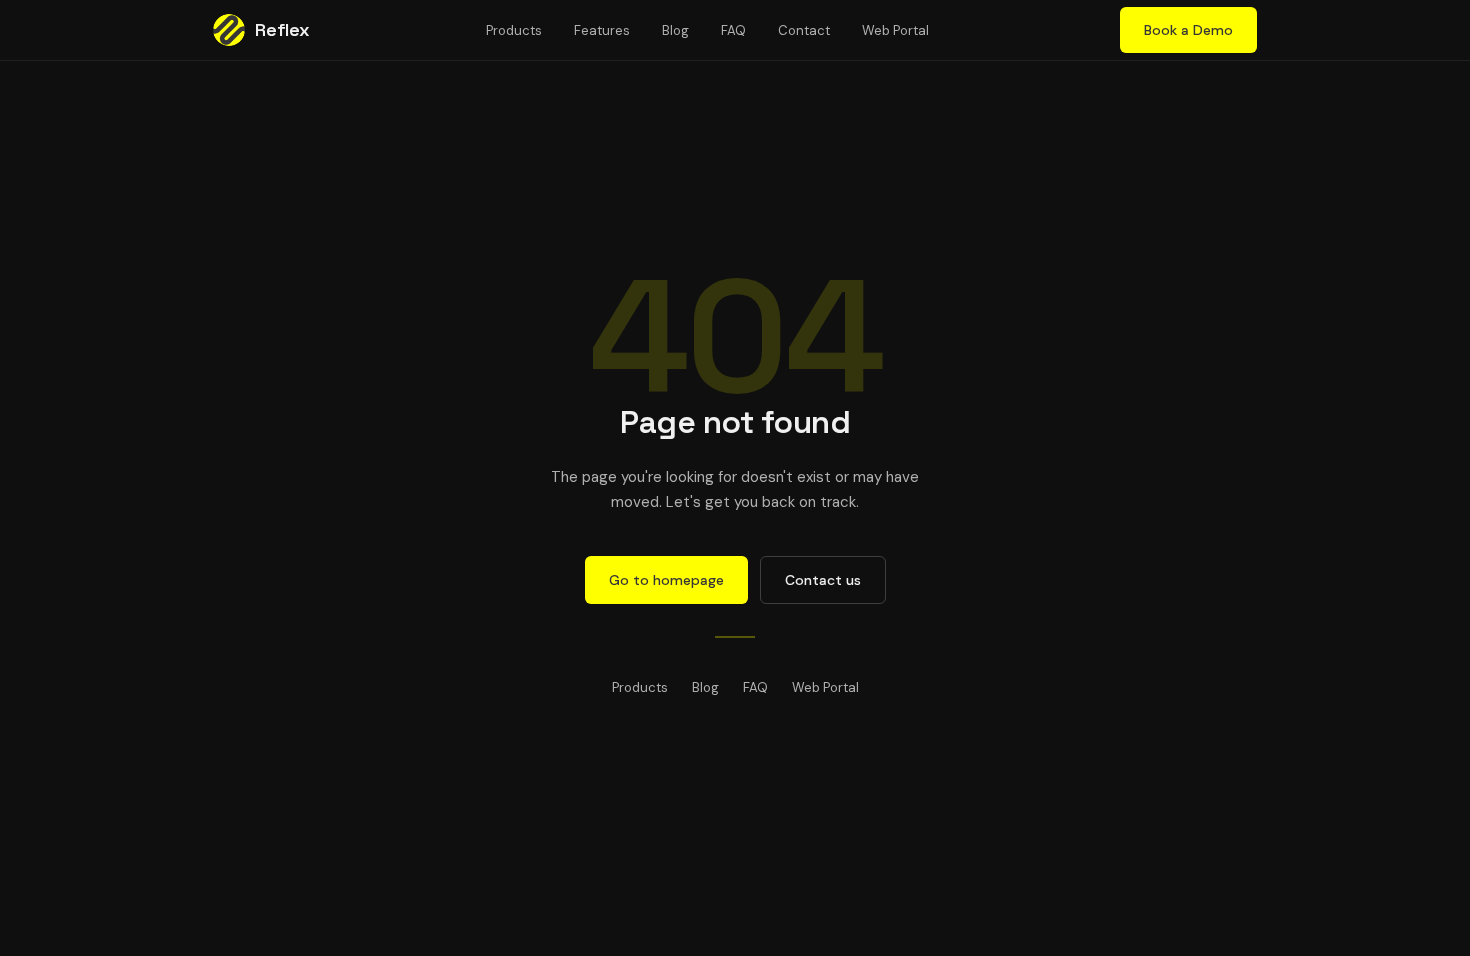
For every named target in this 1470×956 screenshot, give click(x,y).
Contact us (823, 580)
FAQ (733, 30)
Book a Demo (1188, 30)
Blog (675, 30)
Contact (804, 30)
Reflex (282, 29)
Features (602, 30)
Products (514, 30)
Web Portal (895, 30)
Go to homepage (666, 580)
